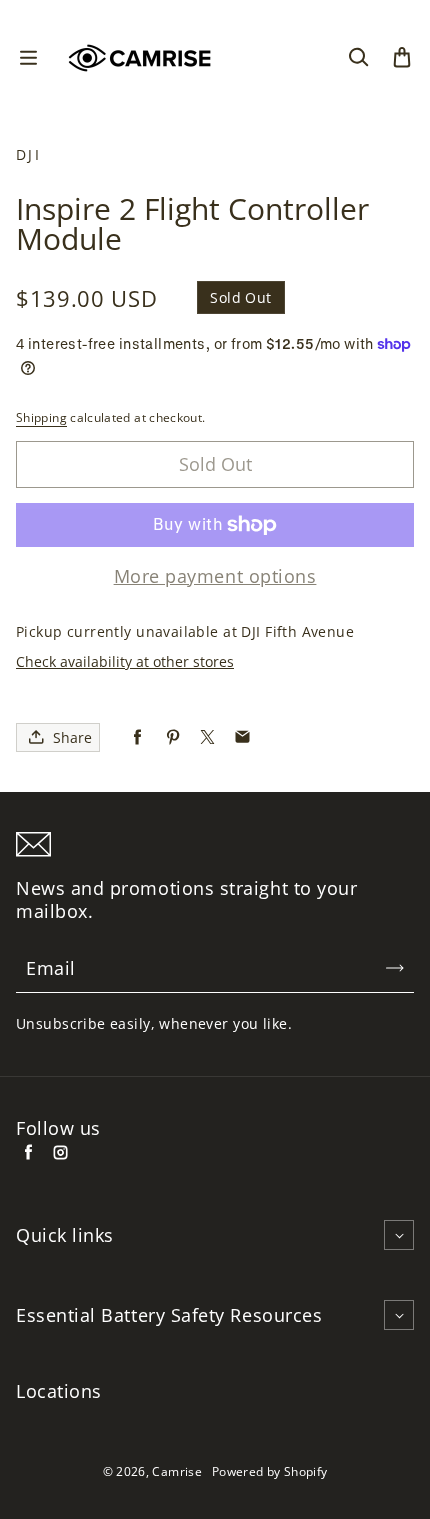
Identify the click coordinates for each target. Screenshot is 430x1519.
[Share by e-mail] (242, 737)
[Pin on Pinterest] (172, 737)
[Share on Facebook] (137, 737)
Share (72, 737)
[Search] (358, 58)
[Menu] (28, 58)
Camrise (177, 1471)
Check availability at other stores (125, 661)
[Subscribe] (395, 968)
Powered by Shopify (269, 1471)
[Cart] (402, 58)
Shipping (41, 417)
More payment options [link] (215, 576)
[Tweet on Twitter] (207, 737)
